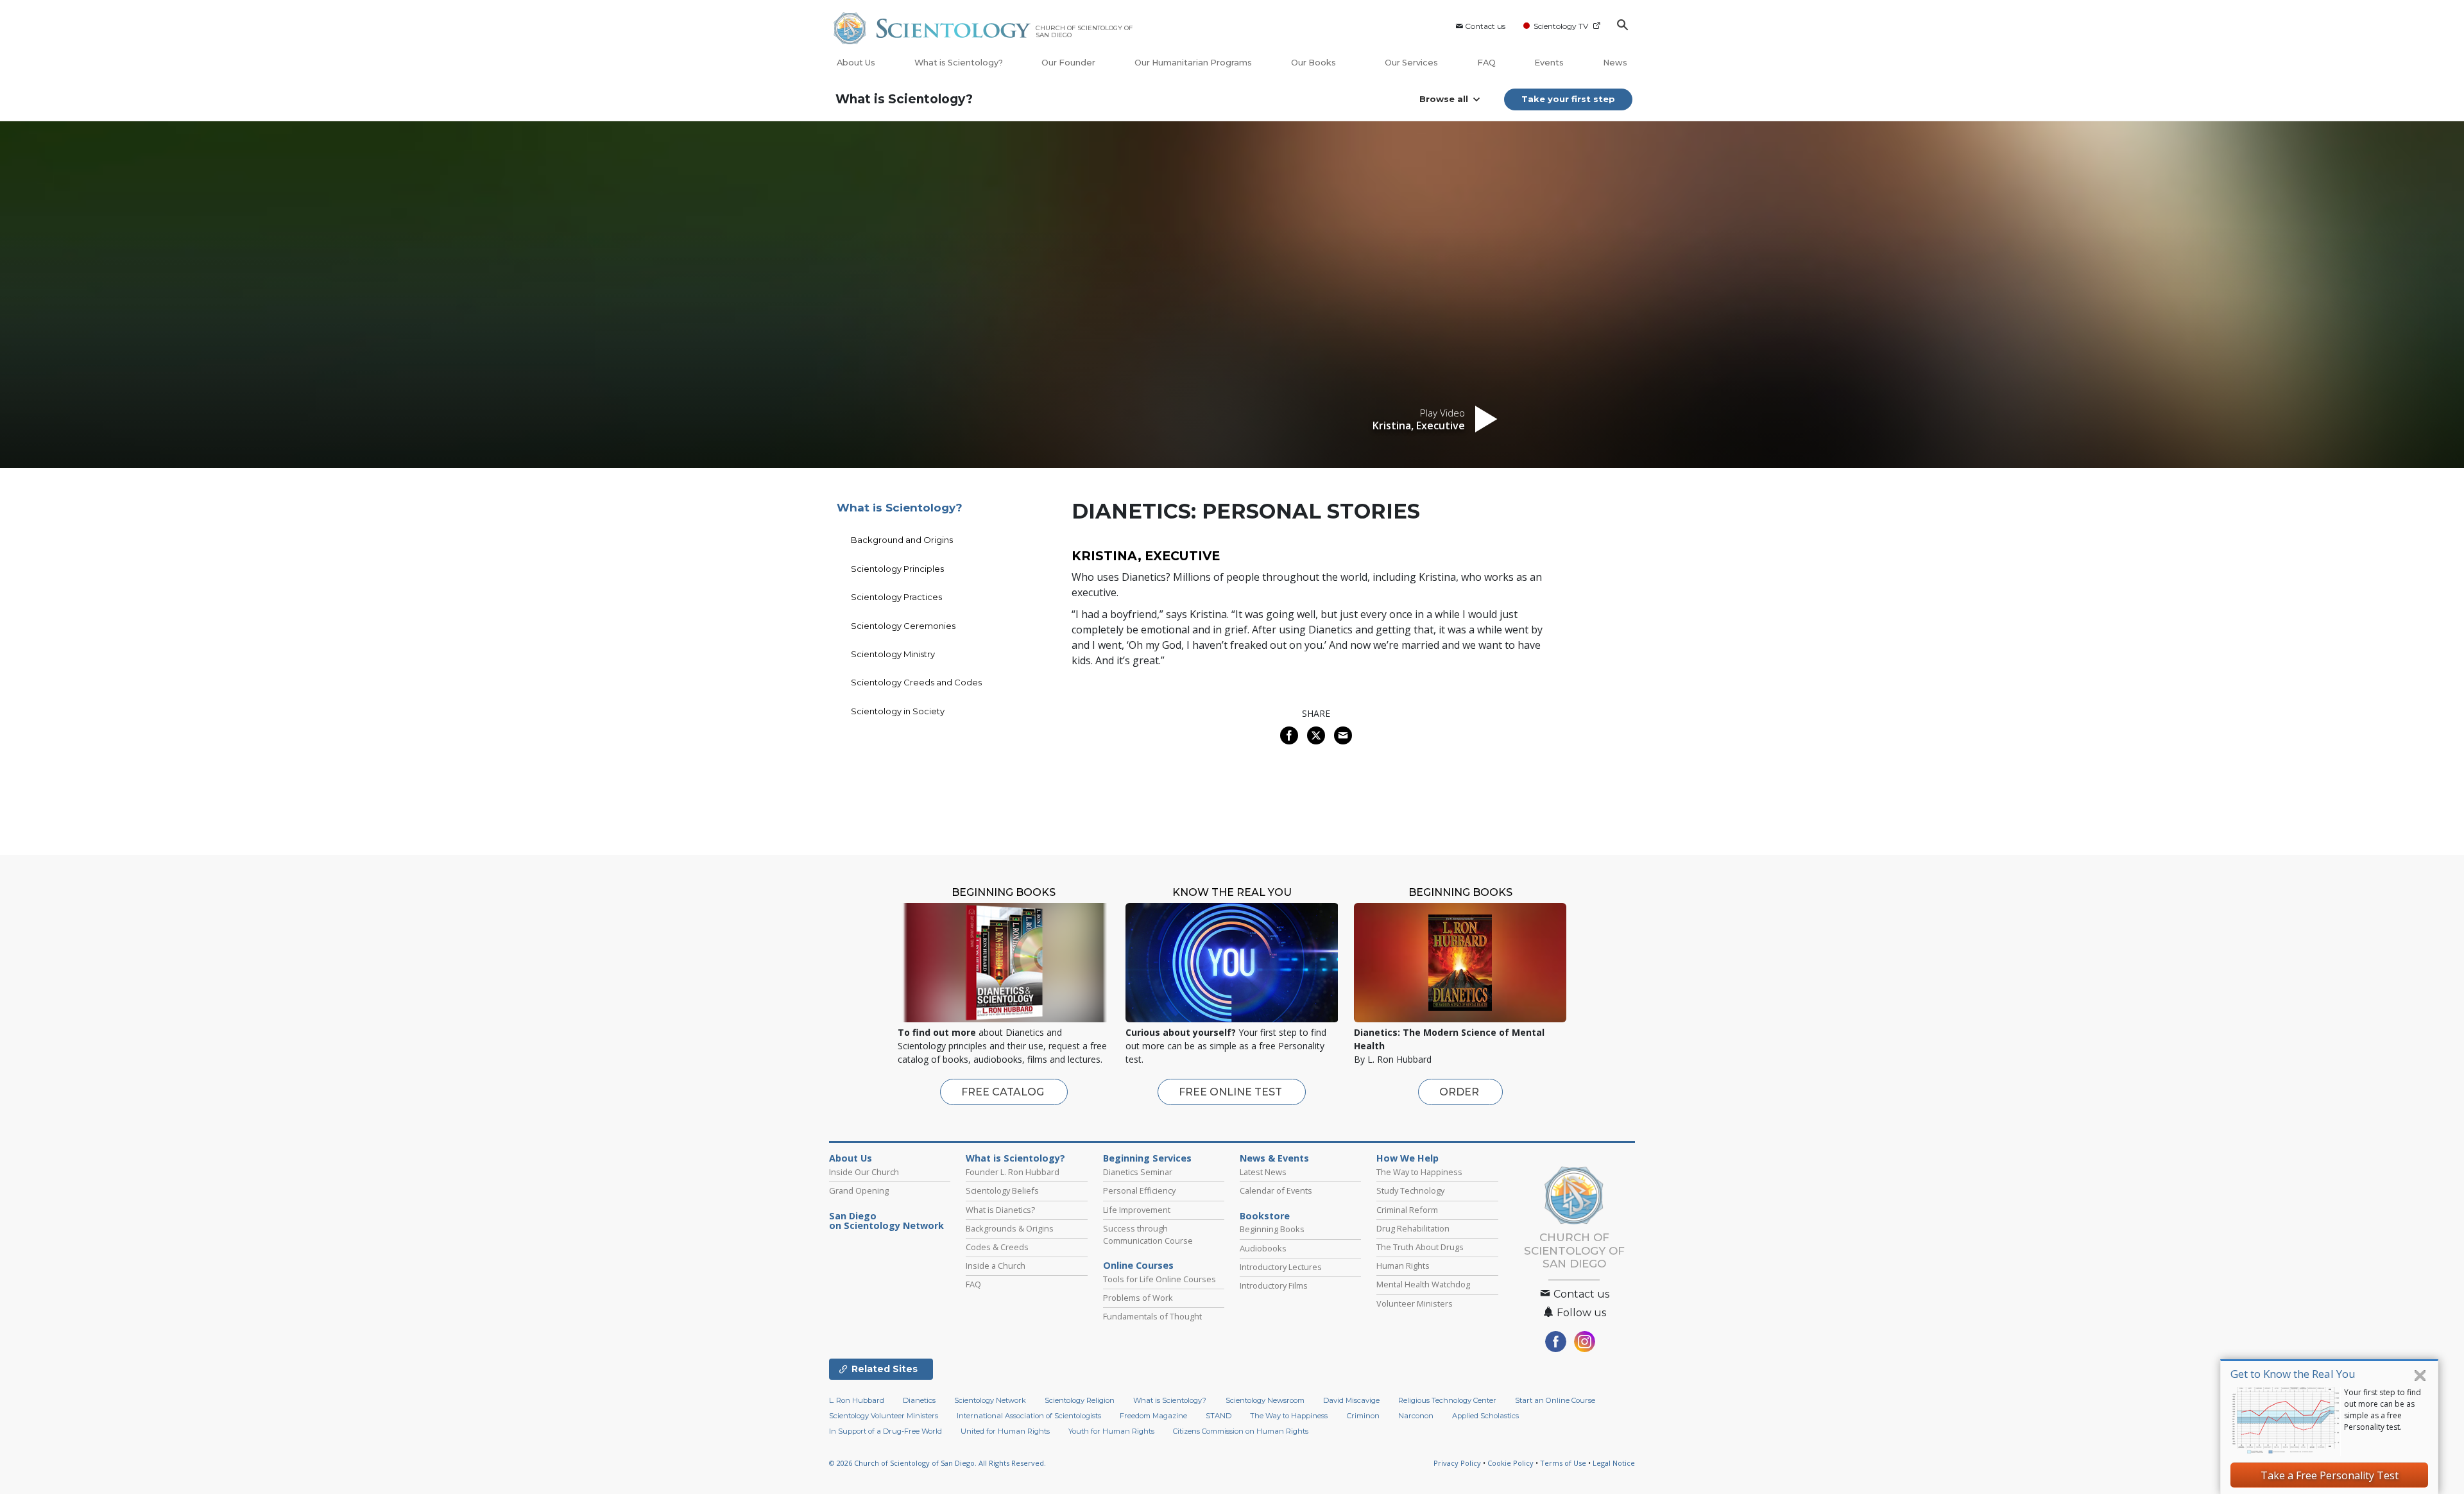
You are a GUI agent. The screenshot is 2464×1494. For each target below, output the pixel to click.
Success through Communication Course (1148, 1234)
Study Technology (1410, 1190)
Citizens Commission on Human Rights (1241, 1431)
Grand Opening (859, 1190)
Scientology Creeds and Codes (916, 682)
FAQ (1486, 63)
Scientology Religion (1080, 1400)
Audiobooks (1263, 1248)
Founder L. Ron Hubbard (1013, 1172)
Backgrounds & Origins (1010, 1228)
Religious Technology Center (1447, 1400)
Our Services (1411, 63)
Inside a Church (996, 1266)
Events (1549, 63)
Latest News (1263, 1172)
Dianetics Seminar (1138, 1172)
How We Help (1407, 1158)
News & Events (1274, 1158)
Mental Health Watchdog (1423, 1284)
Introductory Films (1274, 1285)
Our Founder (1068, 63)
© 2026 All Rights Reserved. (937, 1463)
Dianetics (919, 1400)
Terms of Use (1563, 1463)
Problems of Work (1138, 1298)
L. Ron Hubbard (857, 1400)
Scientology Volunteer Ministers (884, 1416)
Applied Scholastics (1485, 1416)
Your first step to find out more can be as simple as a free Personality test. (2383, 1410)
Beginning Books (1272, 1229)
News (1615, 63)
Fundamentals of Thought (1152, 1316)
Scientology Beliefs (1002, 1190)
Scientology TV (1561, 26)
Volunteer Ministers (1415, 1303)
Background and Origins (902, 540)
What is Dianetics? (1000, 1210)
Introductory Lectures (1281, 1267)
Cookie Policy (1510, 1463)
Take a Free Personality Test (2330, 1475)
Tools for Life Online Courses (1159, 1279)
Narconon (1416, 1416)
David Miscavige (1351, 1400)
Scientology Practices (896, 597)
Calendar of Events (1276, 1190)
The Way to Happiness (1419, 1172)
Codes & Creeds (997, 1247)
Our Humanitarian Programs (1193, 63)
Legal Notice (1614, 1463)
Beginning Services (1147, 1158)
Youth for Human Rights (1111, 1431)
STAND (1219, 1416)
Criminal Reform (1407, 1210)
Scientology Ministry (893, 654)
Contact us (1485, 26)
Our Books (1314, 63)
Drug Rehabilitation (1413, 1228)
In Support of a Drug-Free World (886, 1431)
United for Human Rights (1005, 1431)
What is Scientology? (959, 63)
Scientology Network (990, 1400)
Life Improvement (1137, 1210)
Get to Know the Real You (2293, 1374)
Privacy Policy (1457, 1463)
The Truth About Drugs (1420, 1247)
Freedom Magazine (1153, 1416)
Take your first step (1568, 99)
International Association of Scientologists (1029, 1416)
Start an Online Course (1555, 1400)
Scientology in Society (898, 711)
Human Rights (1403, 1266)
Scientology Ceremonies (903, 626)
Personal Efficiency (1139, 1190)
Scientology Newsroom (1265, 1400)
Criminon (1363, 1416)
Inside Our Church (864, 1172)
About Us (856, 63)
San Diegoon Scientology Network (886, 1221)
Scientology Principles (897, 569)
